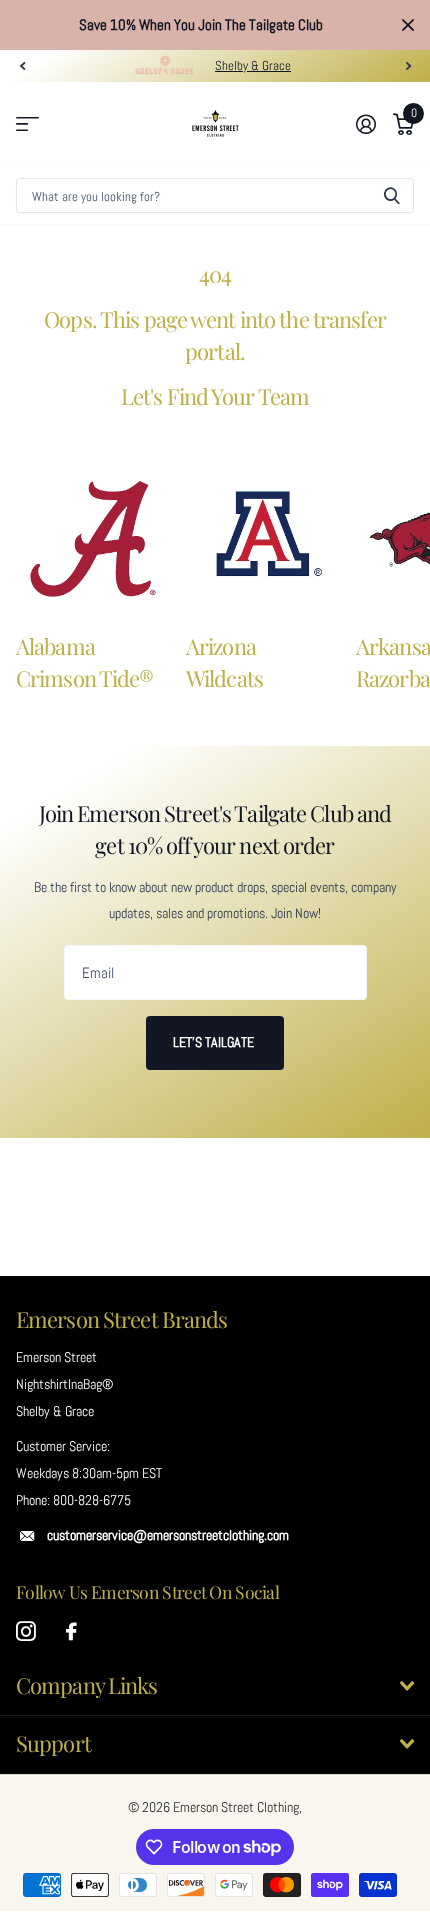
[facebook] (71, 1632)
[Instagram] (26, 1632)
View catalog (27, 124)
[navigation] (22, 66)
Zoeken (392, 195)
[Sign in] (365, 124)
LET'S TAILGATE (215, 1042)
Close (408, 25)
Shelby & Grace (253, 65)
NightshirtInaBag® (64, 1384)
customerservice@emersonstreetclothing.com (168, 1535)
